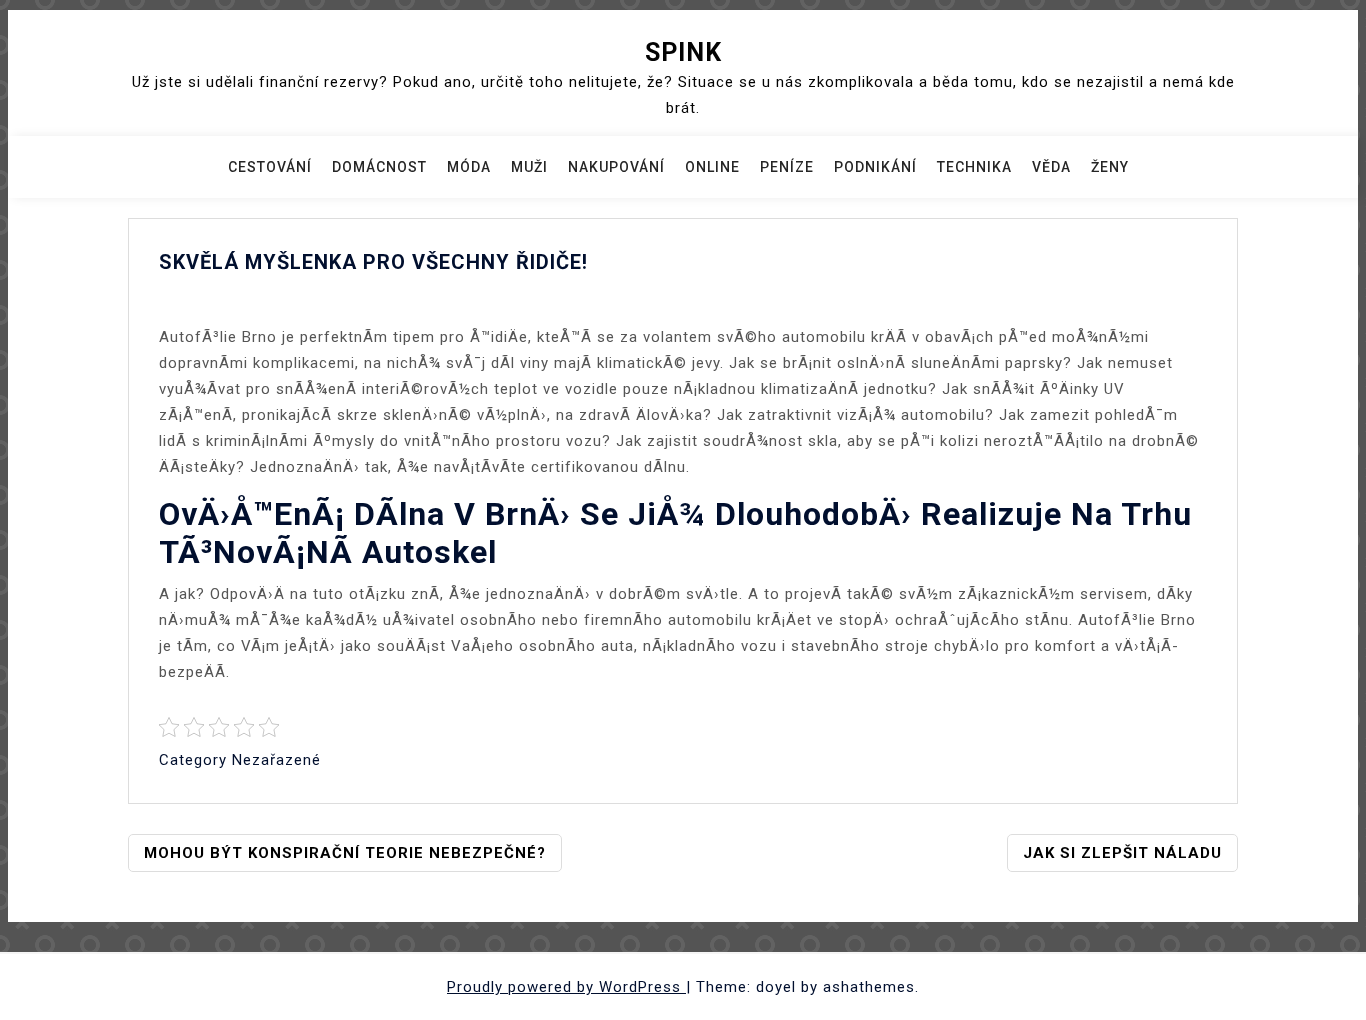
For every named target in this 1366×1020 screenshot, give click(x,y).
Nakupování (616, 167)
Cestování (270, 167)
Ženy (1110, 167)
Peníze (787, 167)
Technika (974, 167)
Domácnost (379, 167)
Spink (683, 52)
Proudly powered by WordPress (566, 987)
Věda (1051, 167)
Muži (529, 167)
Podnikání (875, 167)
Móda (469, 167)
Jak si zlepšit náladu (1122, 853)
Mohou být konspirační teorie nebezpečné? (345, 853)
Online (712, 167)
